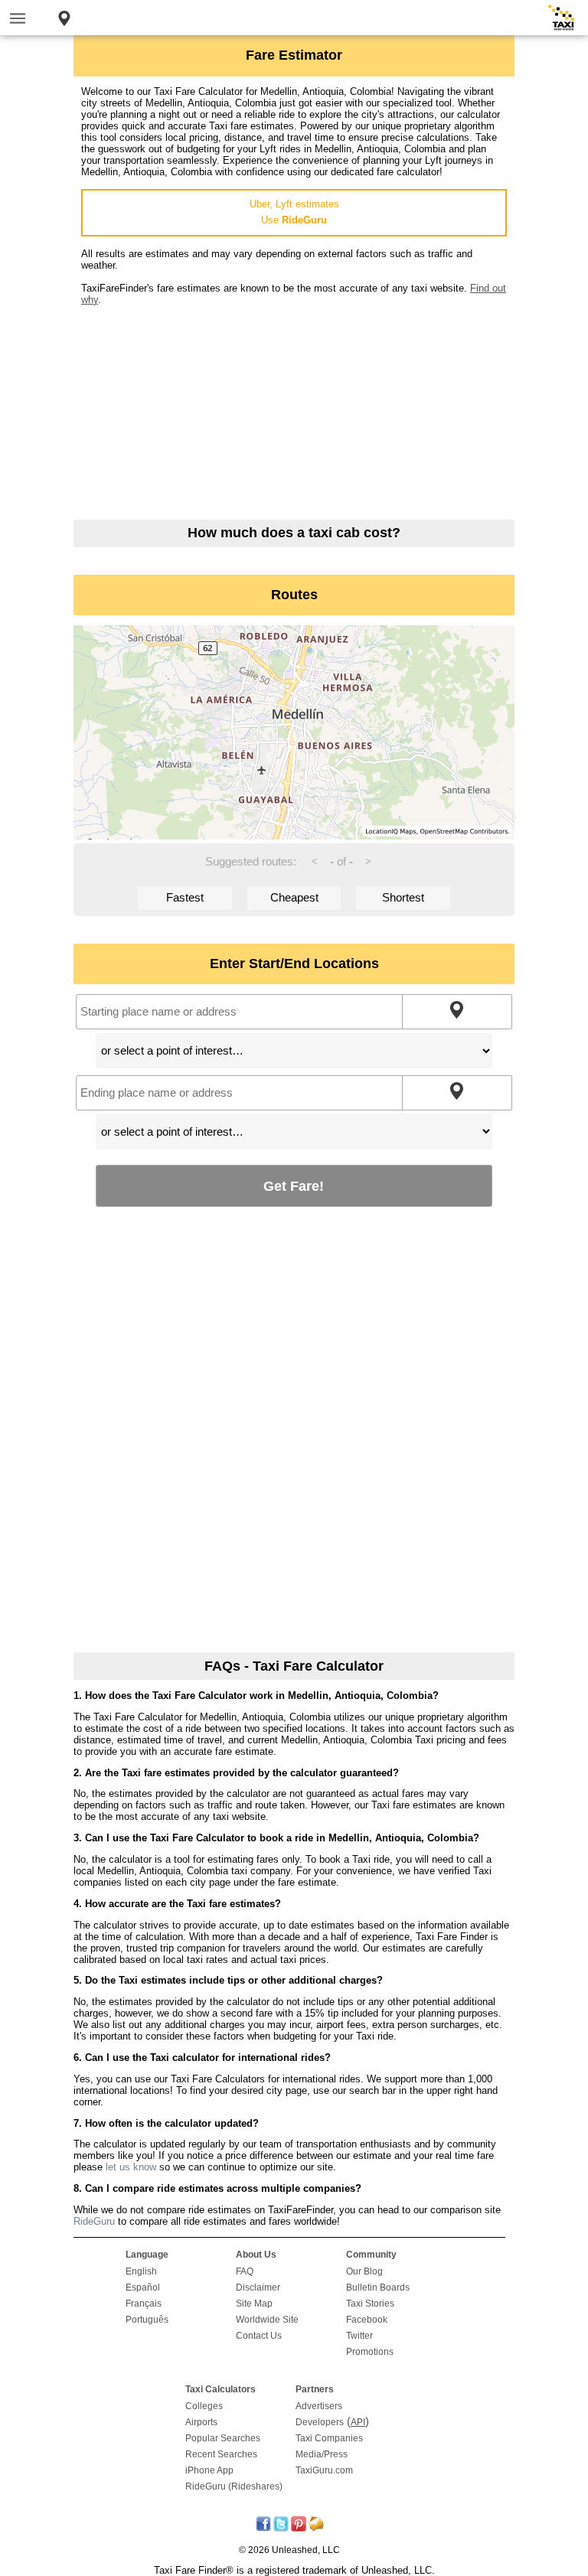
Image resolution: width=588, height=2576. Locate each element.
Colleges (204, 2406)
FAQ (245, 2271)
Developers (320, 2422)
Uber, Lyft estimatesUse (294, 212)
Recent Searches (221, 2454)
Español (143, 2287)
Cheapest (294, 897)
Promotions (370, 2352)
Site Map (254, 2304)
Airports (201, 2422)
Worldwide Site (267, 2320)
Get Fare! (294, 1186)
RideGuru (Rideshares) (234, 2486)
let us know (131, 2167)
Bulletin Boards (378, 2287)
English (141, 2271)
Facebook (367, 2320)
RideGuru (94, 2221)
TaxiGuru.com (324, 2470)
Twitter (359, 2336)
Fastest (185, 897)
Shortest (403, 897)
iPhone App (209, 2470)
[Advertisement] (294, 412)
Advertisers (319, 2406)
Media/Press (322, 2454)
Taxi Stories (370, 2304)
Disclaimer (258, 2287)
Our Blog (364, 2271)
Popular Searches (223, 2438)
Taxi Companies (329, 2438)
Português (147, 2320)
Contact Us (259, 2336)
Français (144, 2304)
